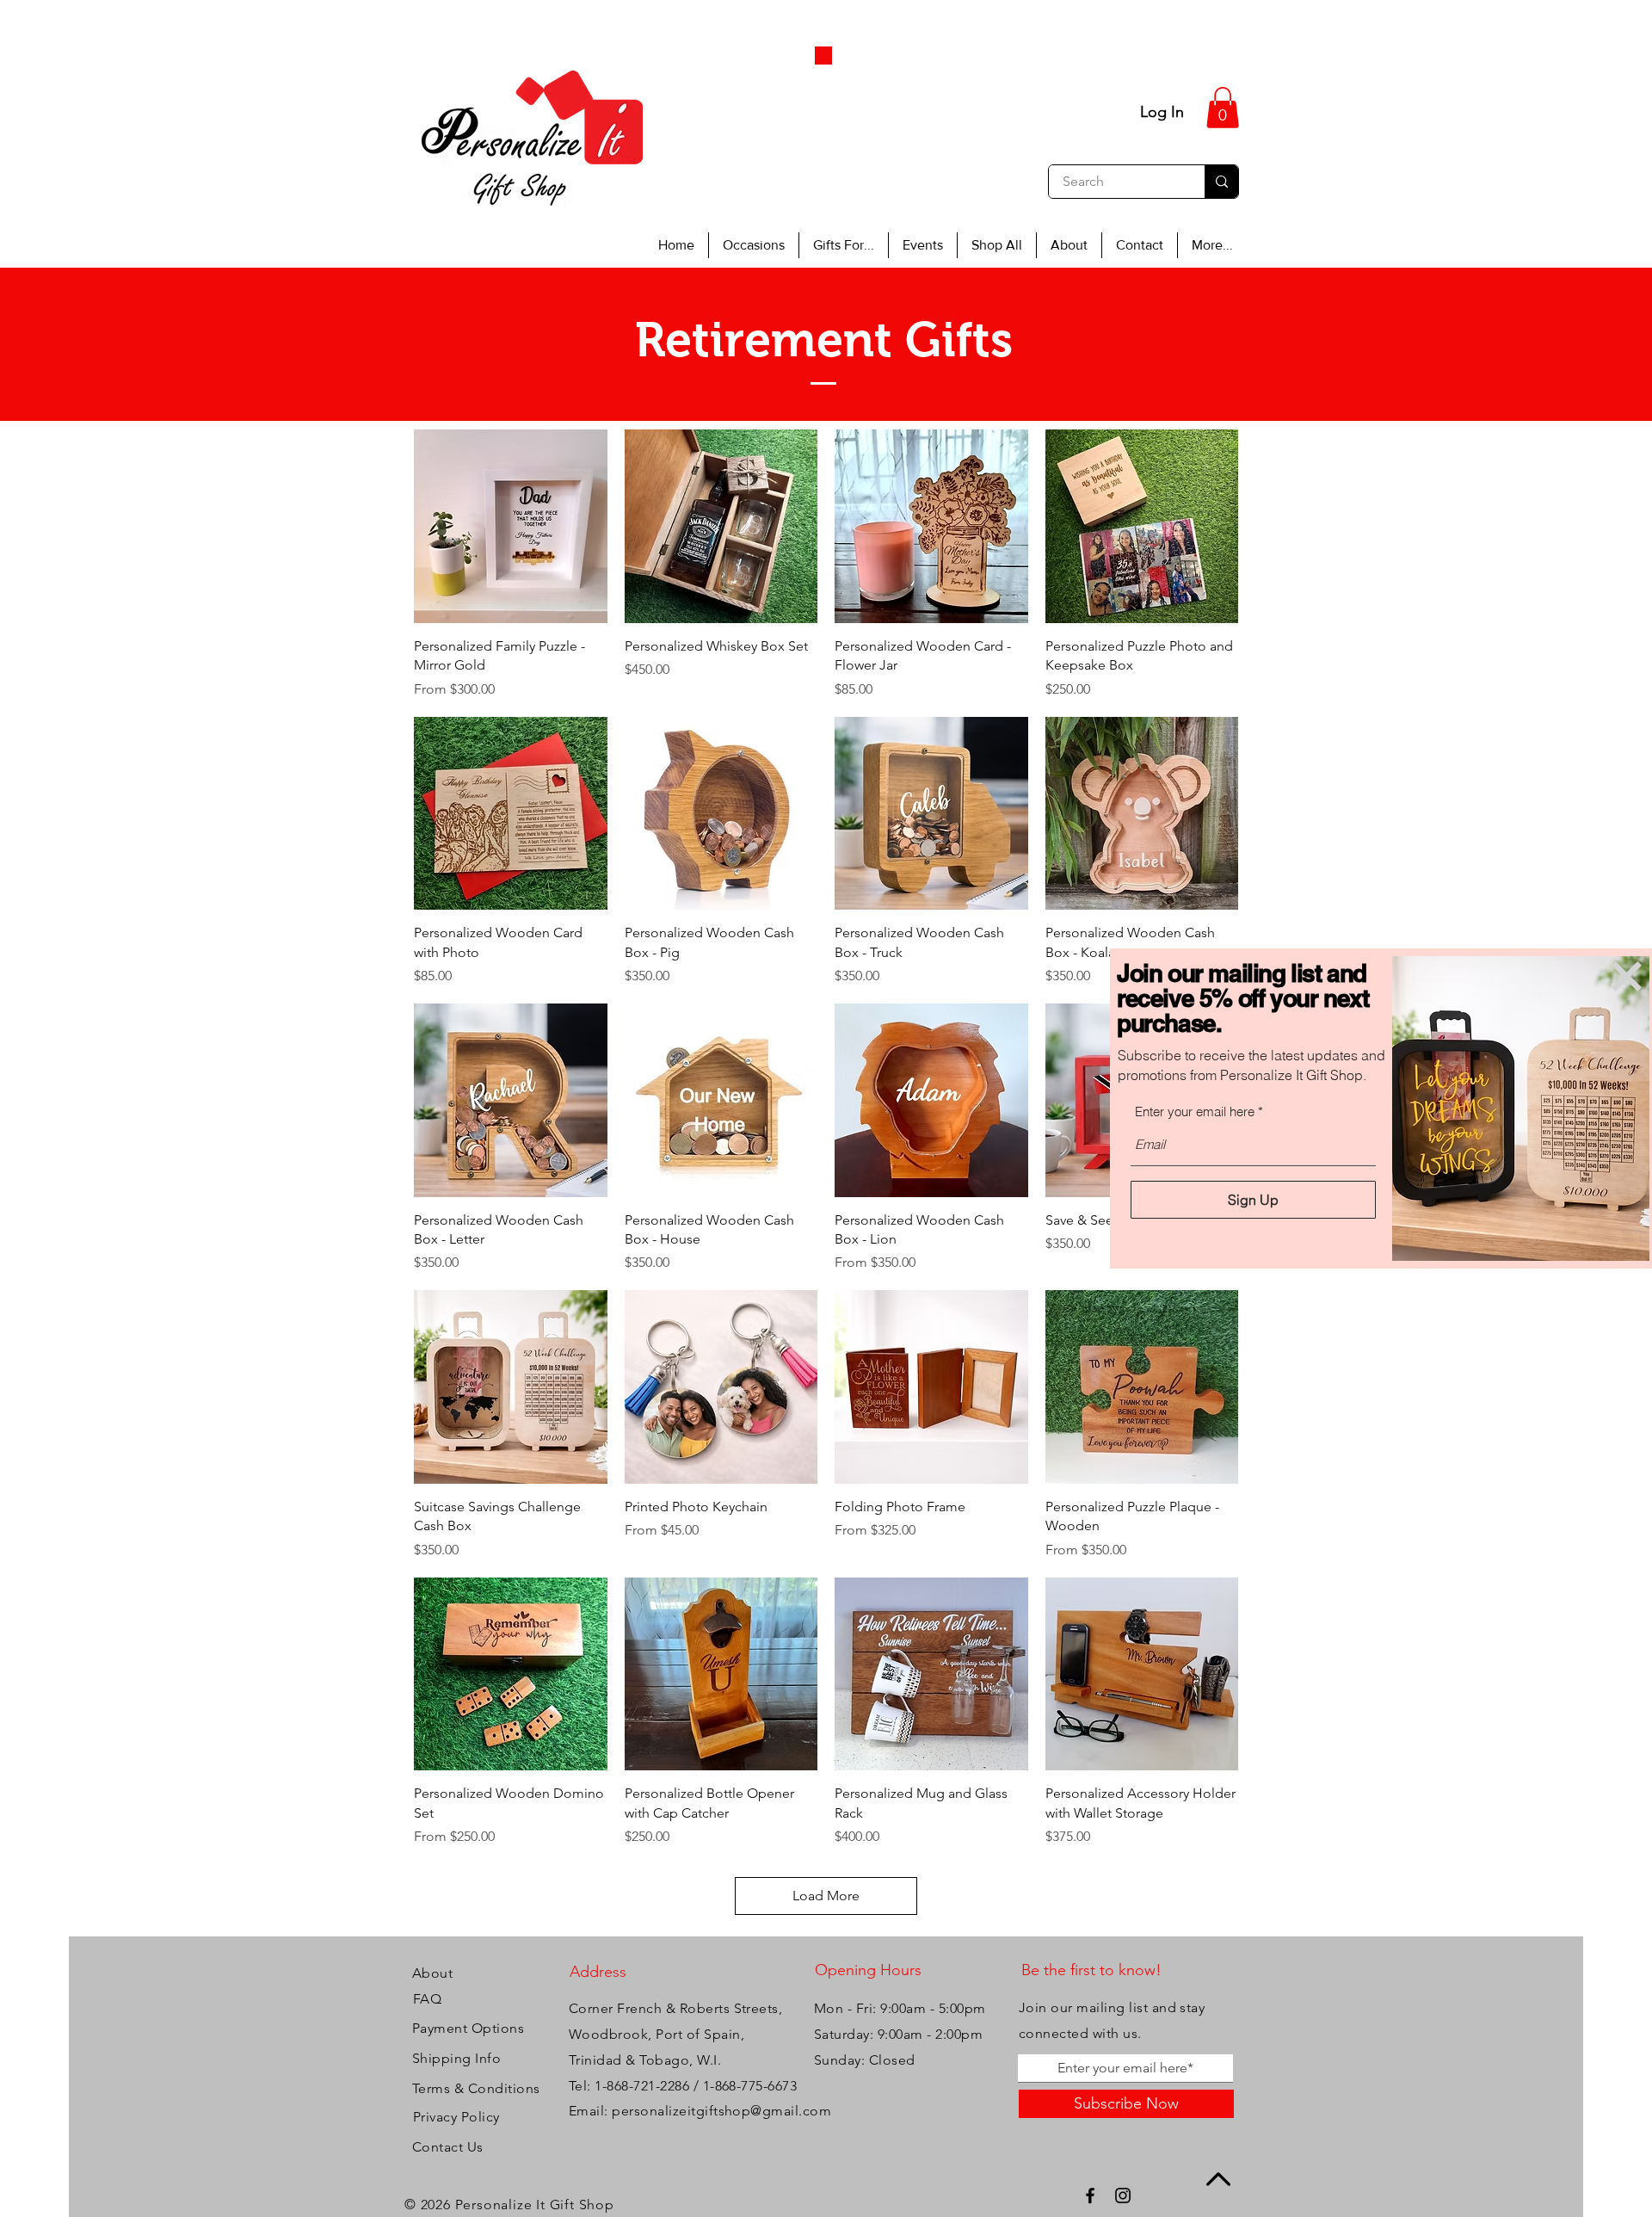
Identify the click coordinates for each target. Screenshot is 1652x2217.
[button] (1627, 976)
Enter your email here (1195, 1112)
